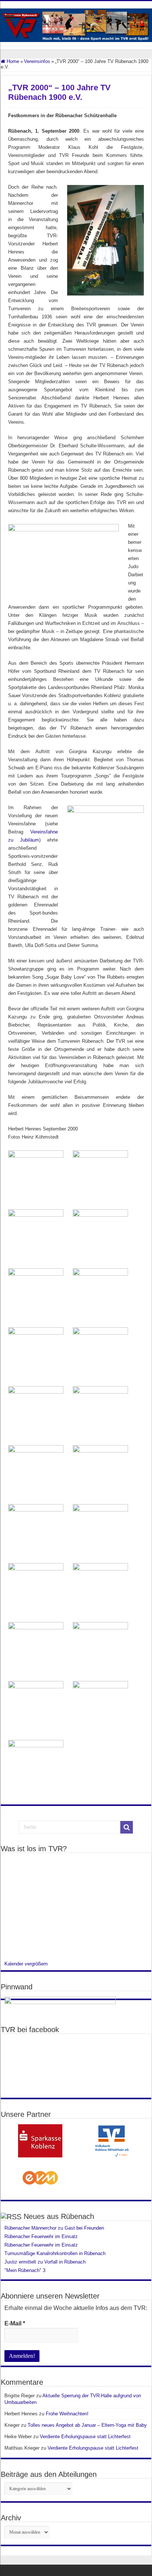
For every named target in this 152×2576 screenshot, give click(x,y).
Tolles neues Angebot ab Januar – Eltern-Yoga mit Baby (87, 2425)
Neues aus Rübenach (59, 2216)
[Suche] (127, 1827)
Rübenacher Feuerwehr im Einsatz (41, 2236)
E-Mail (15, 2323)
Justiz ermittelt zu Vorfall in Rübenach (45, 2262)
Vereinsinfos (37, 61)
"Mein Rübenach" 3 (25, 2270)
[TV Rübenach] (76, 24)
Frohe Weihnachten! (67, 2414)
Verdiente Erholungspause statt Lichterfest (85, 2437)
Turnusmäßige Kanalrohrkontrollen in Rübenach (55, 2253)
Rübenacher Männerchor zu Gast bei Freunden (55, 2228)
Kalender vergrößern (26, 1964)
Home (12, 61)
